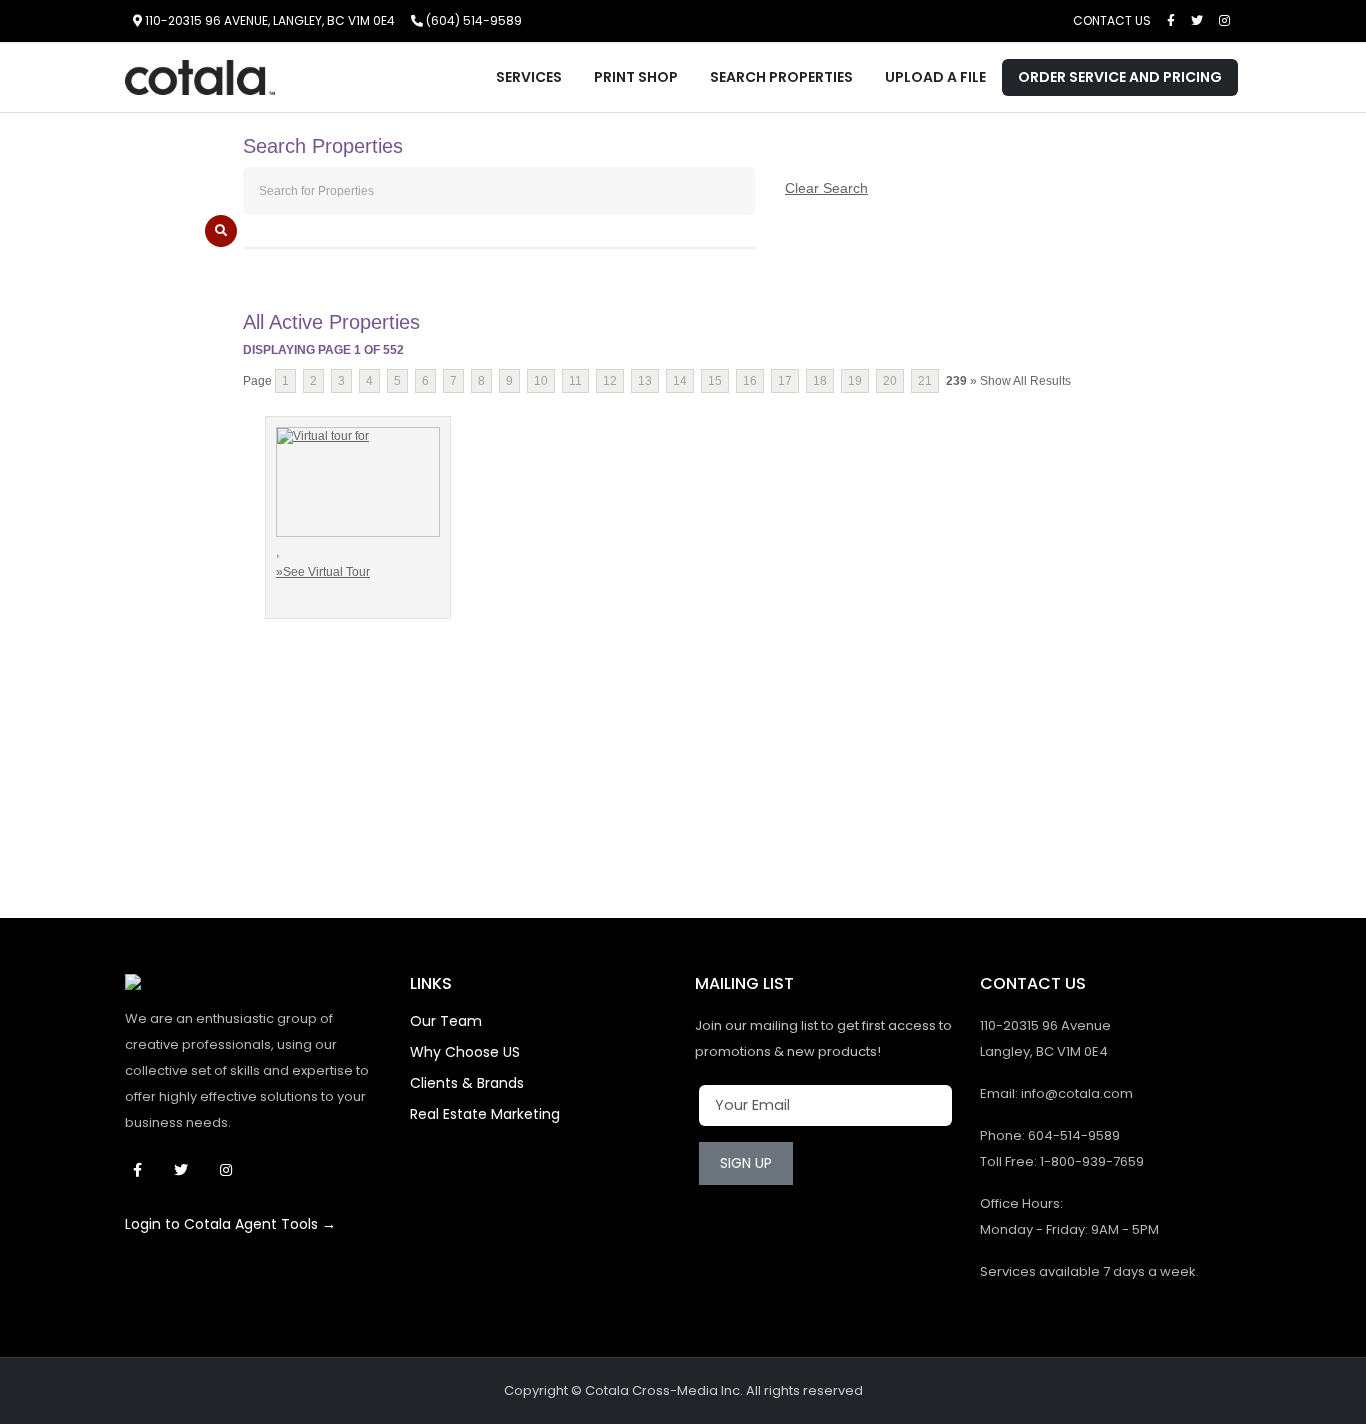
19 (855, 381)
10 (541, 381)
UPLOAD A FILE (935, 77)
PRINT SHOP (636, 77)
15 (715, 381)
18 (820, 381)
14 (680, 381)
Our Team (446, 1021)
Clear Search (826, 188)
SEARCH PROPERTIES (781, 77)
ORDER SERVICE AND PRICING (1120, 77)
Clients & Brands (467, 1083)
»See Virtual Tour (323, 572)
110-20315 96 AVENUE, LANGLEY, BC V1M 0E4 (268, 20)
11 (575, 381)
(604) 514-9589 (472, 20)
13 (645, 381)
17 (785, 381)
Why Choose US (465, 1052)
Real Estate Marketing (485, 1114)
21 (925, 381)
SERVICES (529, 77)
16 (750, 381)
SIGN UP (746, 1163)
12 (610, 381)
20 (890, 381)
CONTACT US (1112, 20)
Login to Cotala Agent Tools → (230, 1224)
